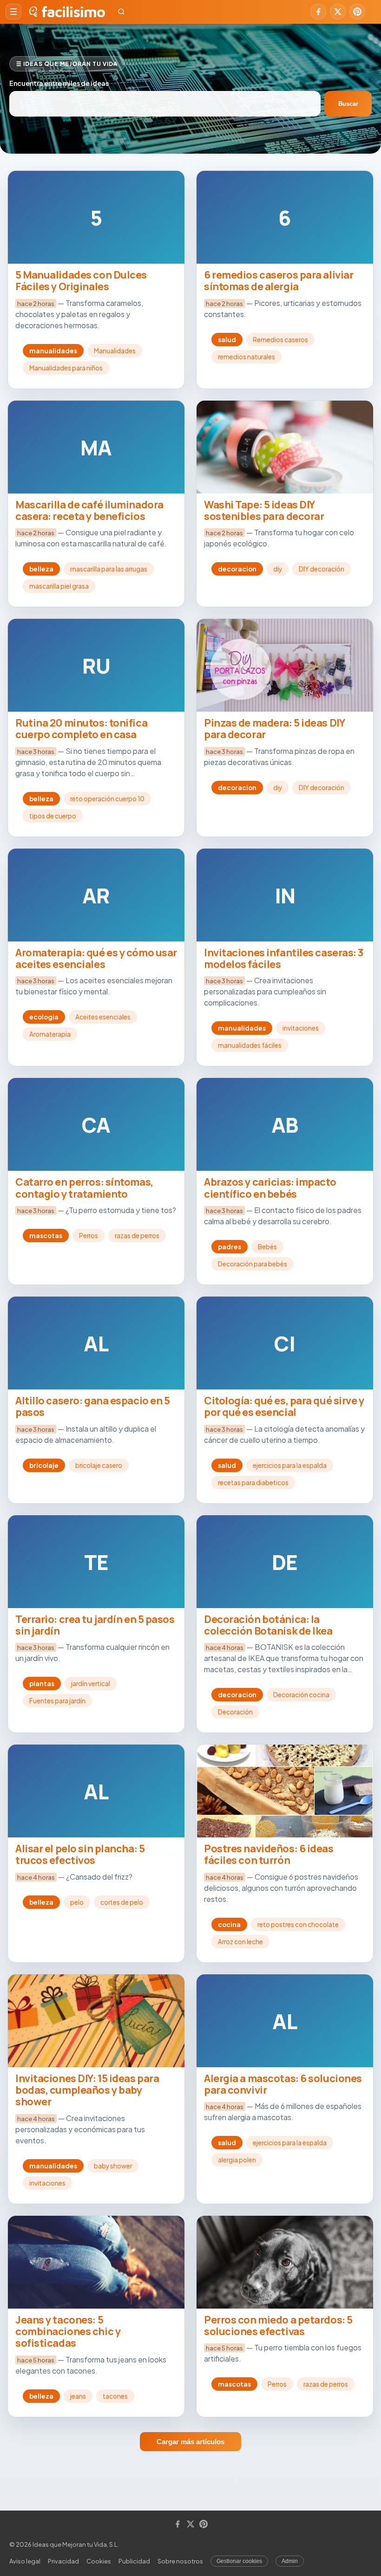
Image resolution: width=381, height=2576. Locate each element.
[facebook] (318, 12)
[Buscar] (121, 12)
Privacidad (63, 2561)
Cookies (99, 2561)
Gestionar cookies (239, 2561)
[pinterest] (357, 12)
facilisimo (73, 12)
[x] (338, 12)
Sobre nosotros (180, 2561)
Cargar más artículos (190, 2442)
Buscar (348, 104)
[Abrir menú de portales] (13, 12)
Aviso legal (25, 2561)
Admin (290, 2561)
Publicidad (134, 2561)
